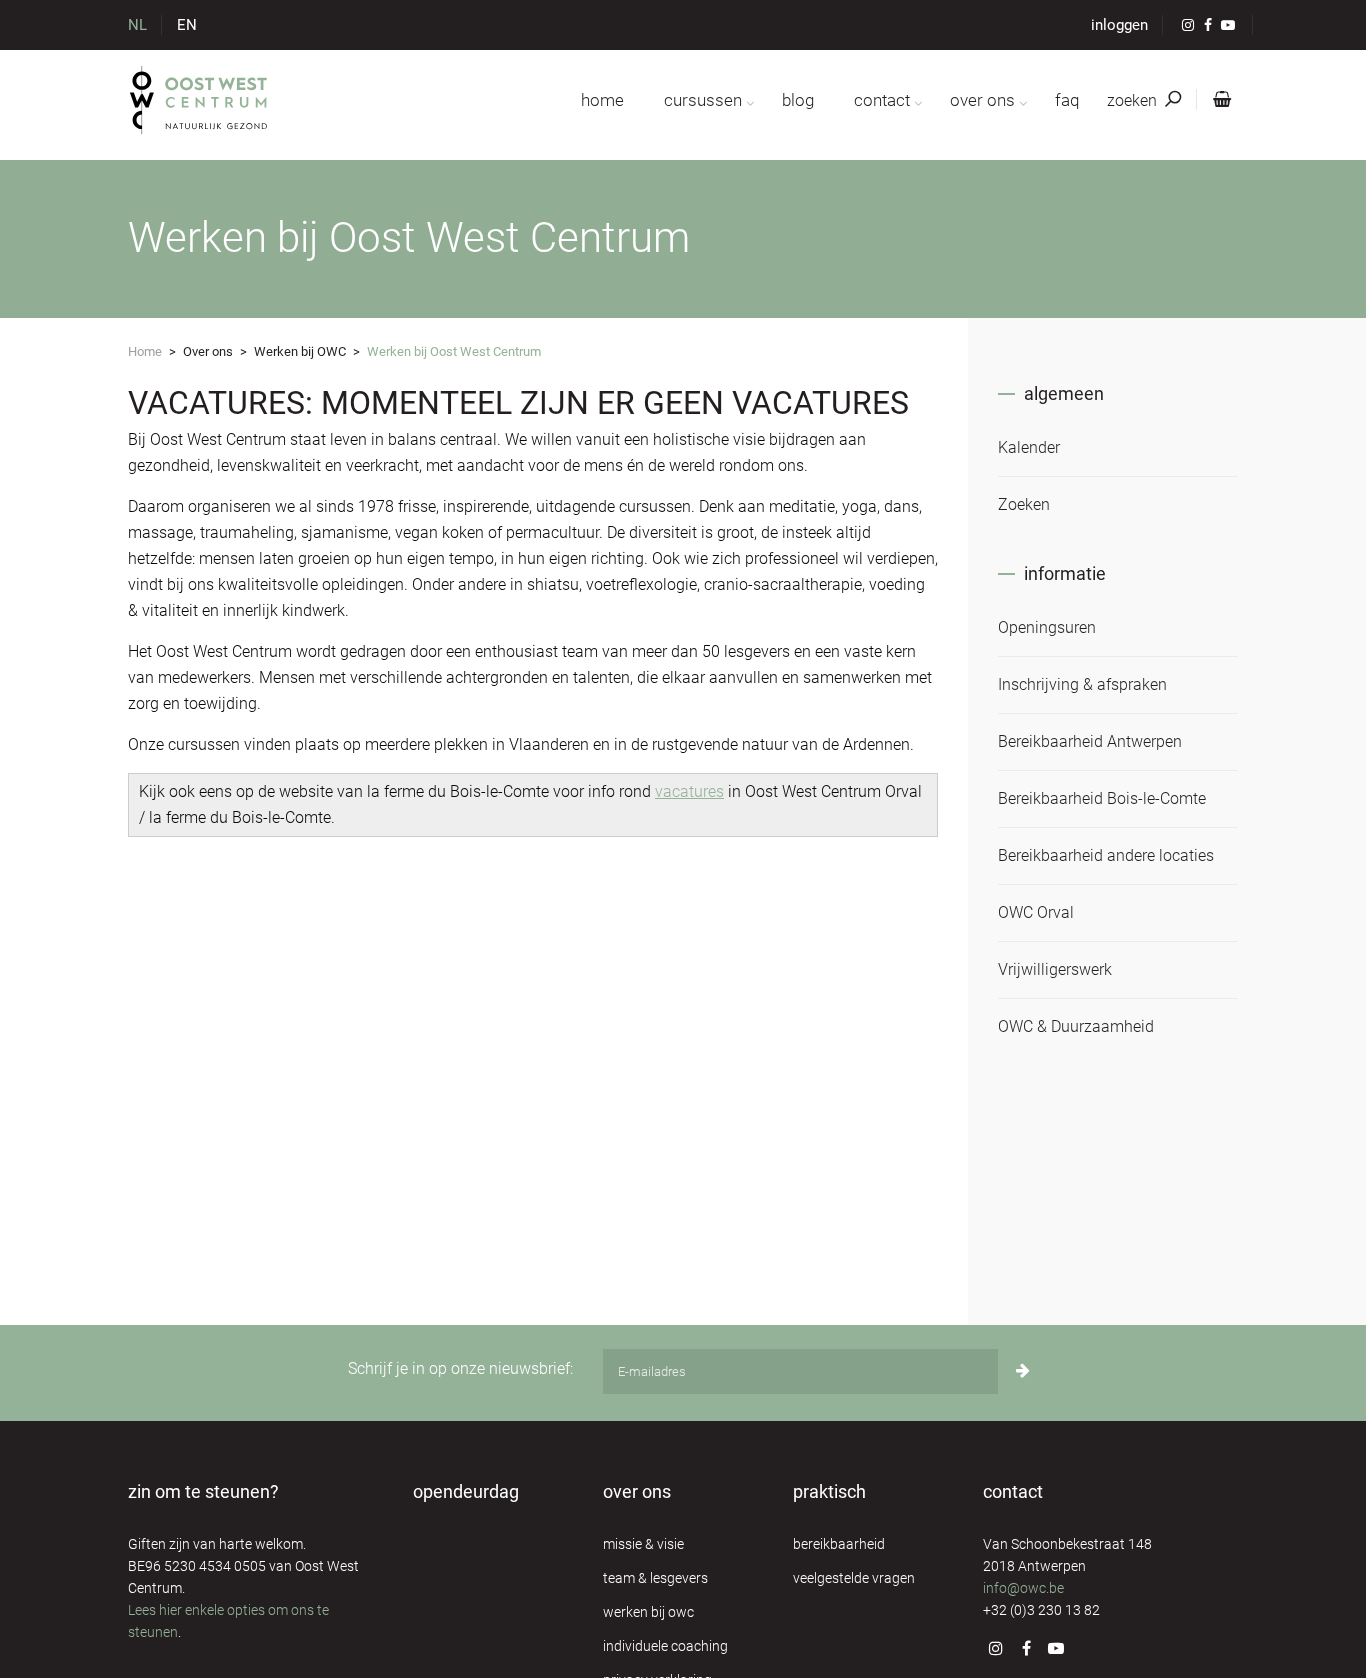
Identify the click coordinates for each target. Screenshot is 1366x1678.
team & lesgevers (655, 1578)
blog (798, 100)
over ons (982, 100)
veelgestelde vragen (854, 1578)
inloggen (1119, 25)
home (602, 100)
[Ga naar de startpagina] (199, 100)
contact (882, 100)
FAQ (1067, 100)
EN (187, 25)
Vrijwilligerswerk (1055, 969)
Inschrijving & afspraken (1082, 684)
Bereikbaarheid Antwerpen (1090, 741)
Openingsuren (1047, 627)
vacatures (689, 791)
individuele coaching (665, 1646)
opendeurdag (466, 1491)
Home (145, 351)
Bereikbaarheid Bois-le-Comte (1102, 798)
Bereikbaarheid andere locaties (1106, 855)
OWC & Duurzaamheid (1076, 1026)
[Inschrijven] (1023, 1371)
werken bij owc (648, 1612)
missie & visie (643, 1544)
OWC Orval (1036, 912)
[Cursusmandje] (1218, 100)
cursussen (703, 100)
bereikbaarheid (839, 1544)
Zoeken (1024, 504)
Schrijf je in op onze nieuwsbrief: (460, 1368)
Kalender (1029, 447)
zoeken (1134, 100)
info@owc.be (1023, 1588)
